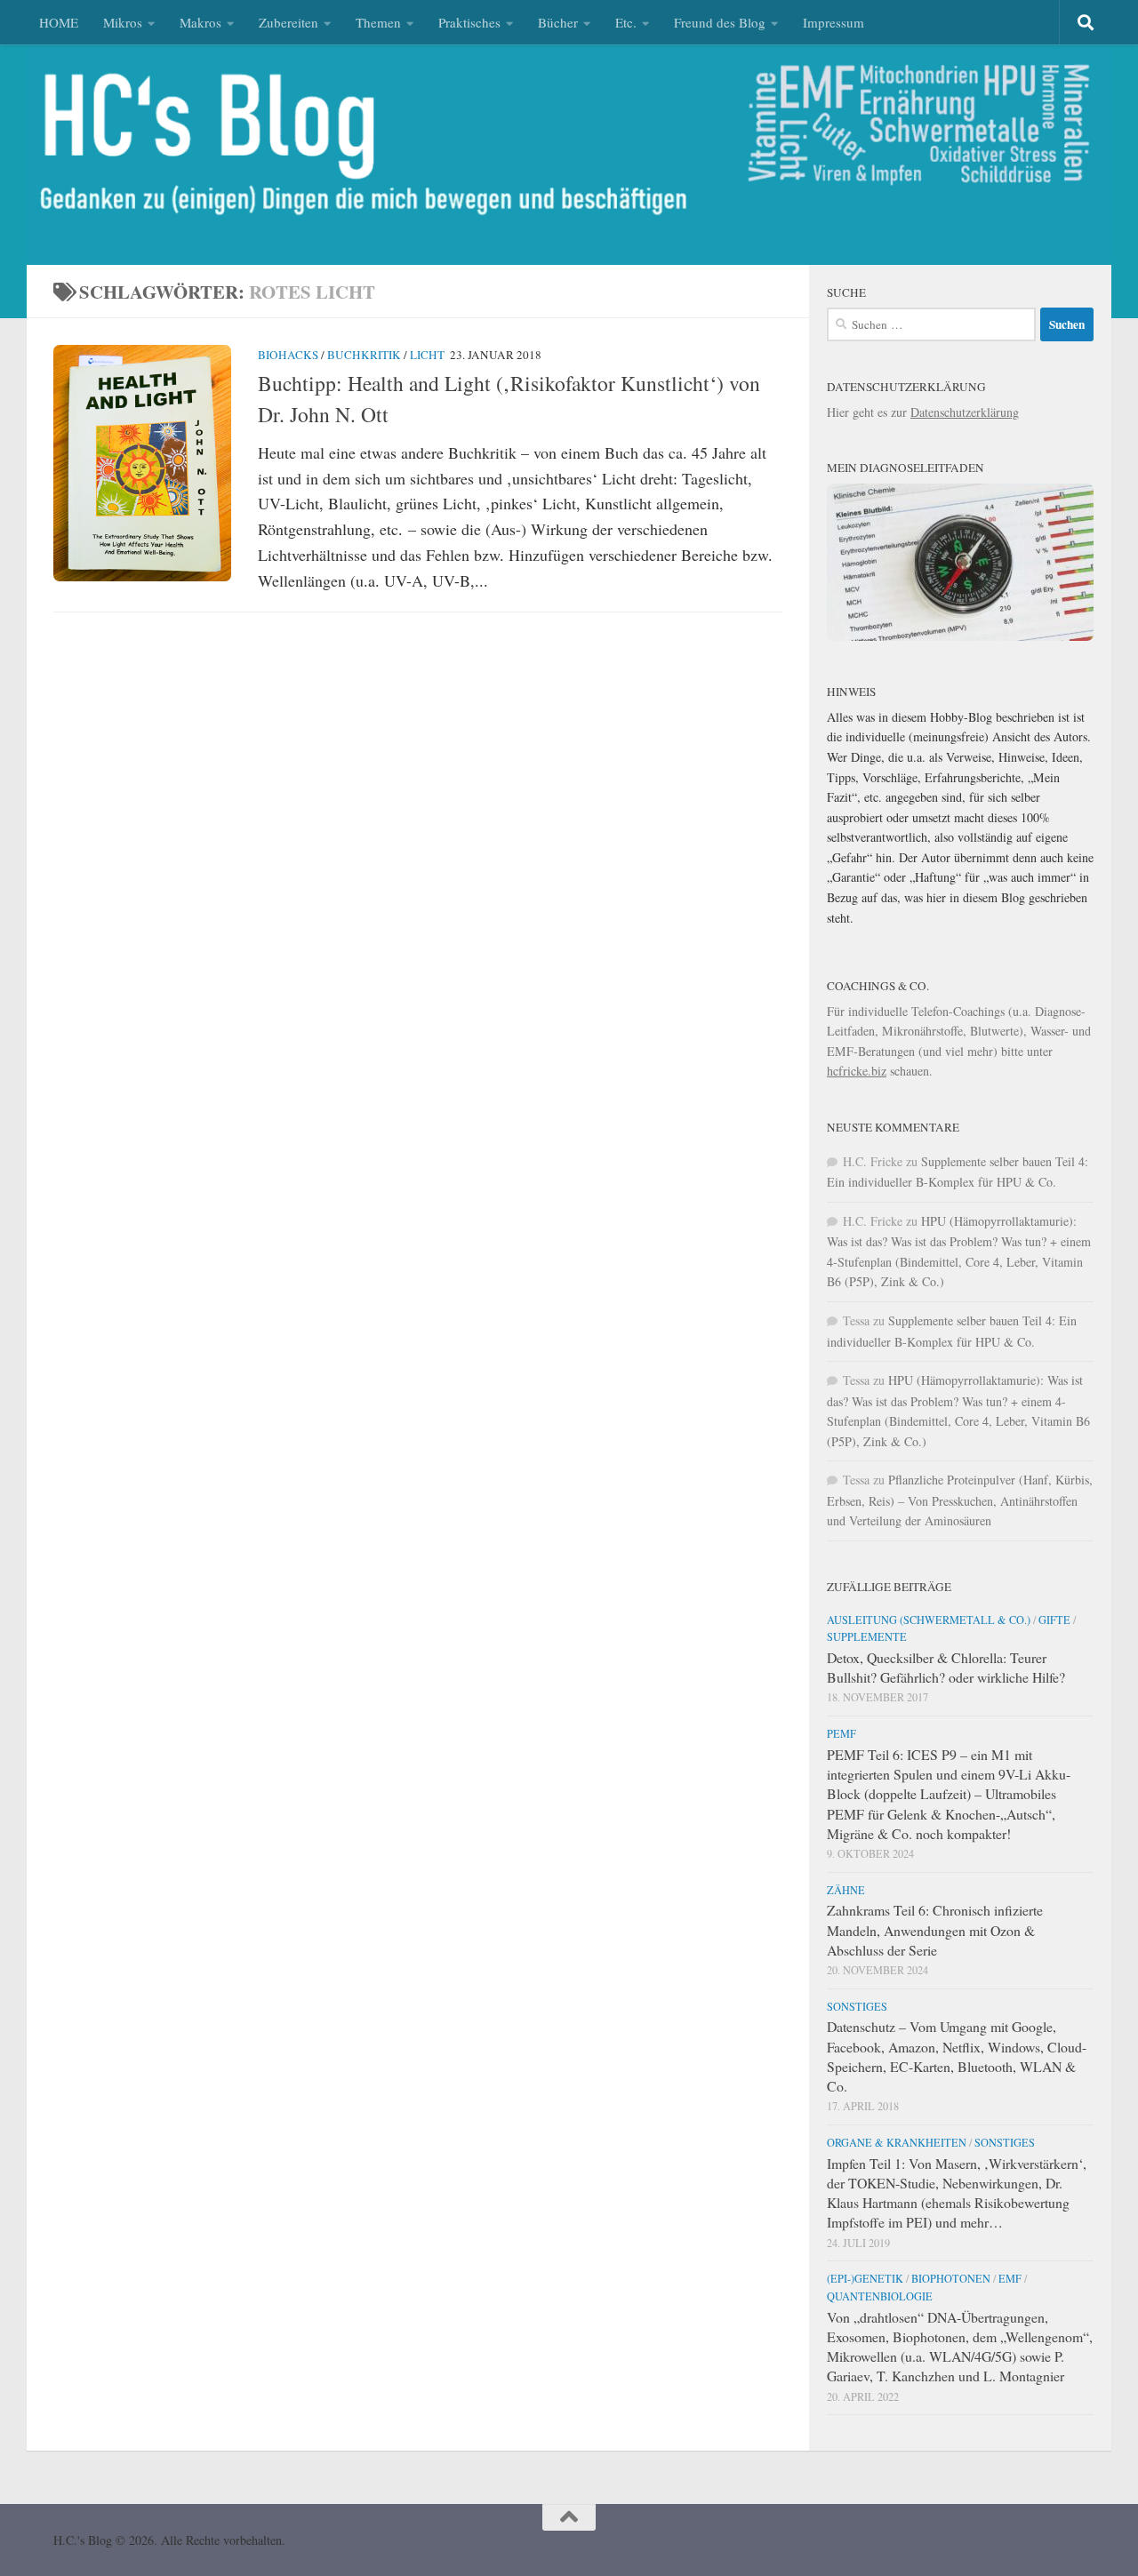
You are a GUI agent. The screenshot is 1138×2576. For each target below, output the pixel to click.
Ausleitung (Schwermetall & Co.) (929, 1620)
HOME (59, 22)
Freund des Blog (720, 22)
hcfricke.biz (857, 1071)
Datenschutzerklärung (965, 412)
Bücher (558, 22)
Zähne (846, 1890)
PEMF (841, 1733)
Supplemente (867, 1636)
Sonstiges (857, 2006)
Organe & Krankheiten (897, 2142)
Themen (378, 22)
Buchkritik (364, 355)
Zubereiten (289, 22)
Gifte (1054, 1620)
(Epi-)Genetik (865, 2278)
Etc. (626, 22)
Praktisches (469, 22)
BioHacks (288, 355)
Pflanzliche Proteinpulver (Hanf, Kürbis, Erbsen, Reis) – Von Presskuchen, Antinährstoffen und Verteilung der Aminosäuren (960, 1500)
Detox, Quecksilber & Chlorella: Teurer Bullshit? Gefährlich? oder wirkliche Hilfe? (946, 1667)
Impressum (833, 22)
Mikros (123, 22)
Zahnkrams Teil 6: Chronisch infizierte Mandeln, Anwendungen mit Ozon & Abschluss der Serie (935, 1929)
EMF (1010, 2278)
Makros (200, 22)
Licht (427, 355)
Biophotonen (951, 2278)
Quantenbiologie (880, 2296)
